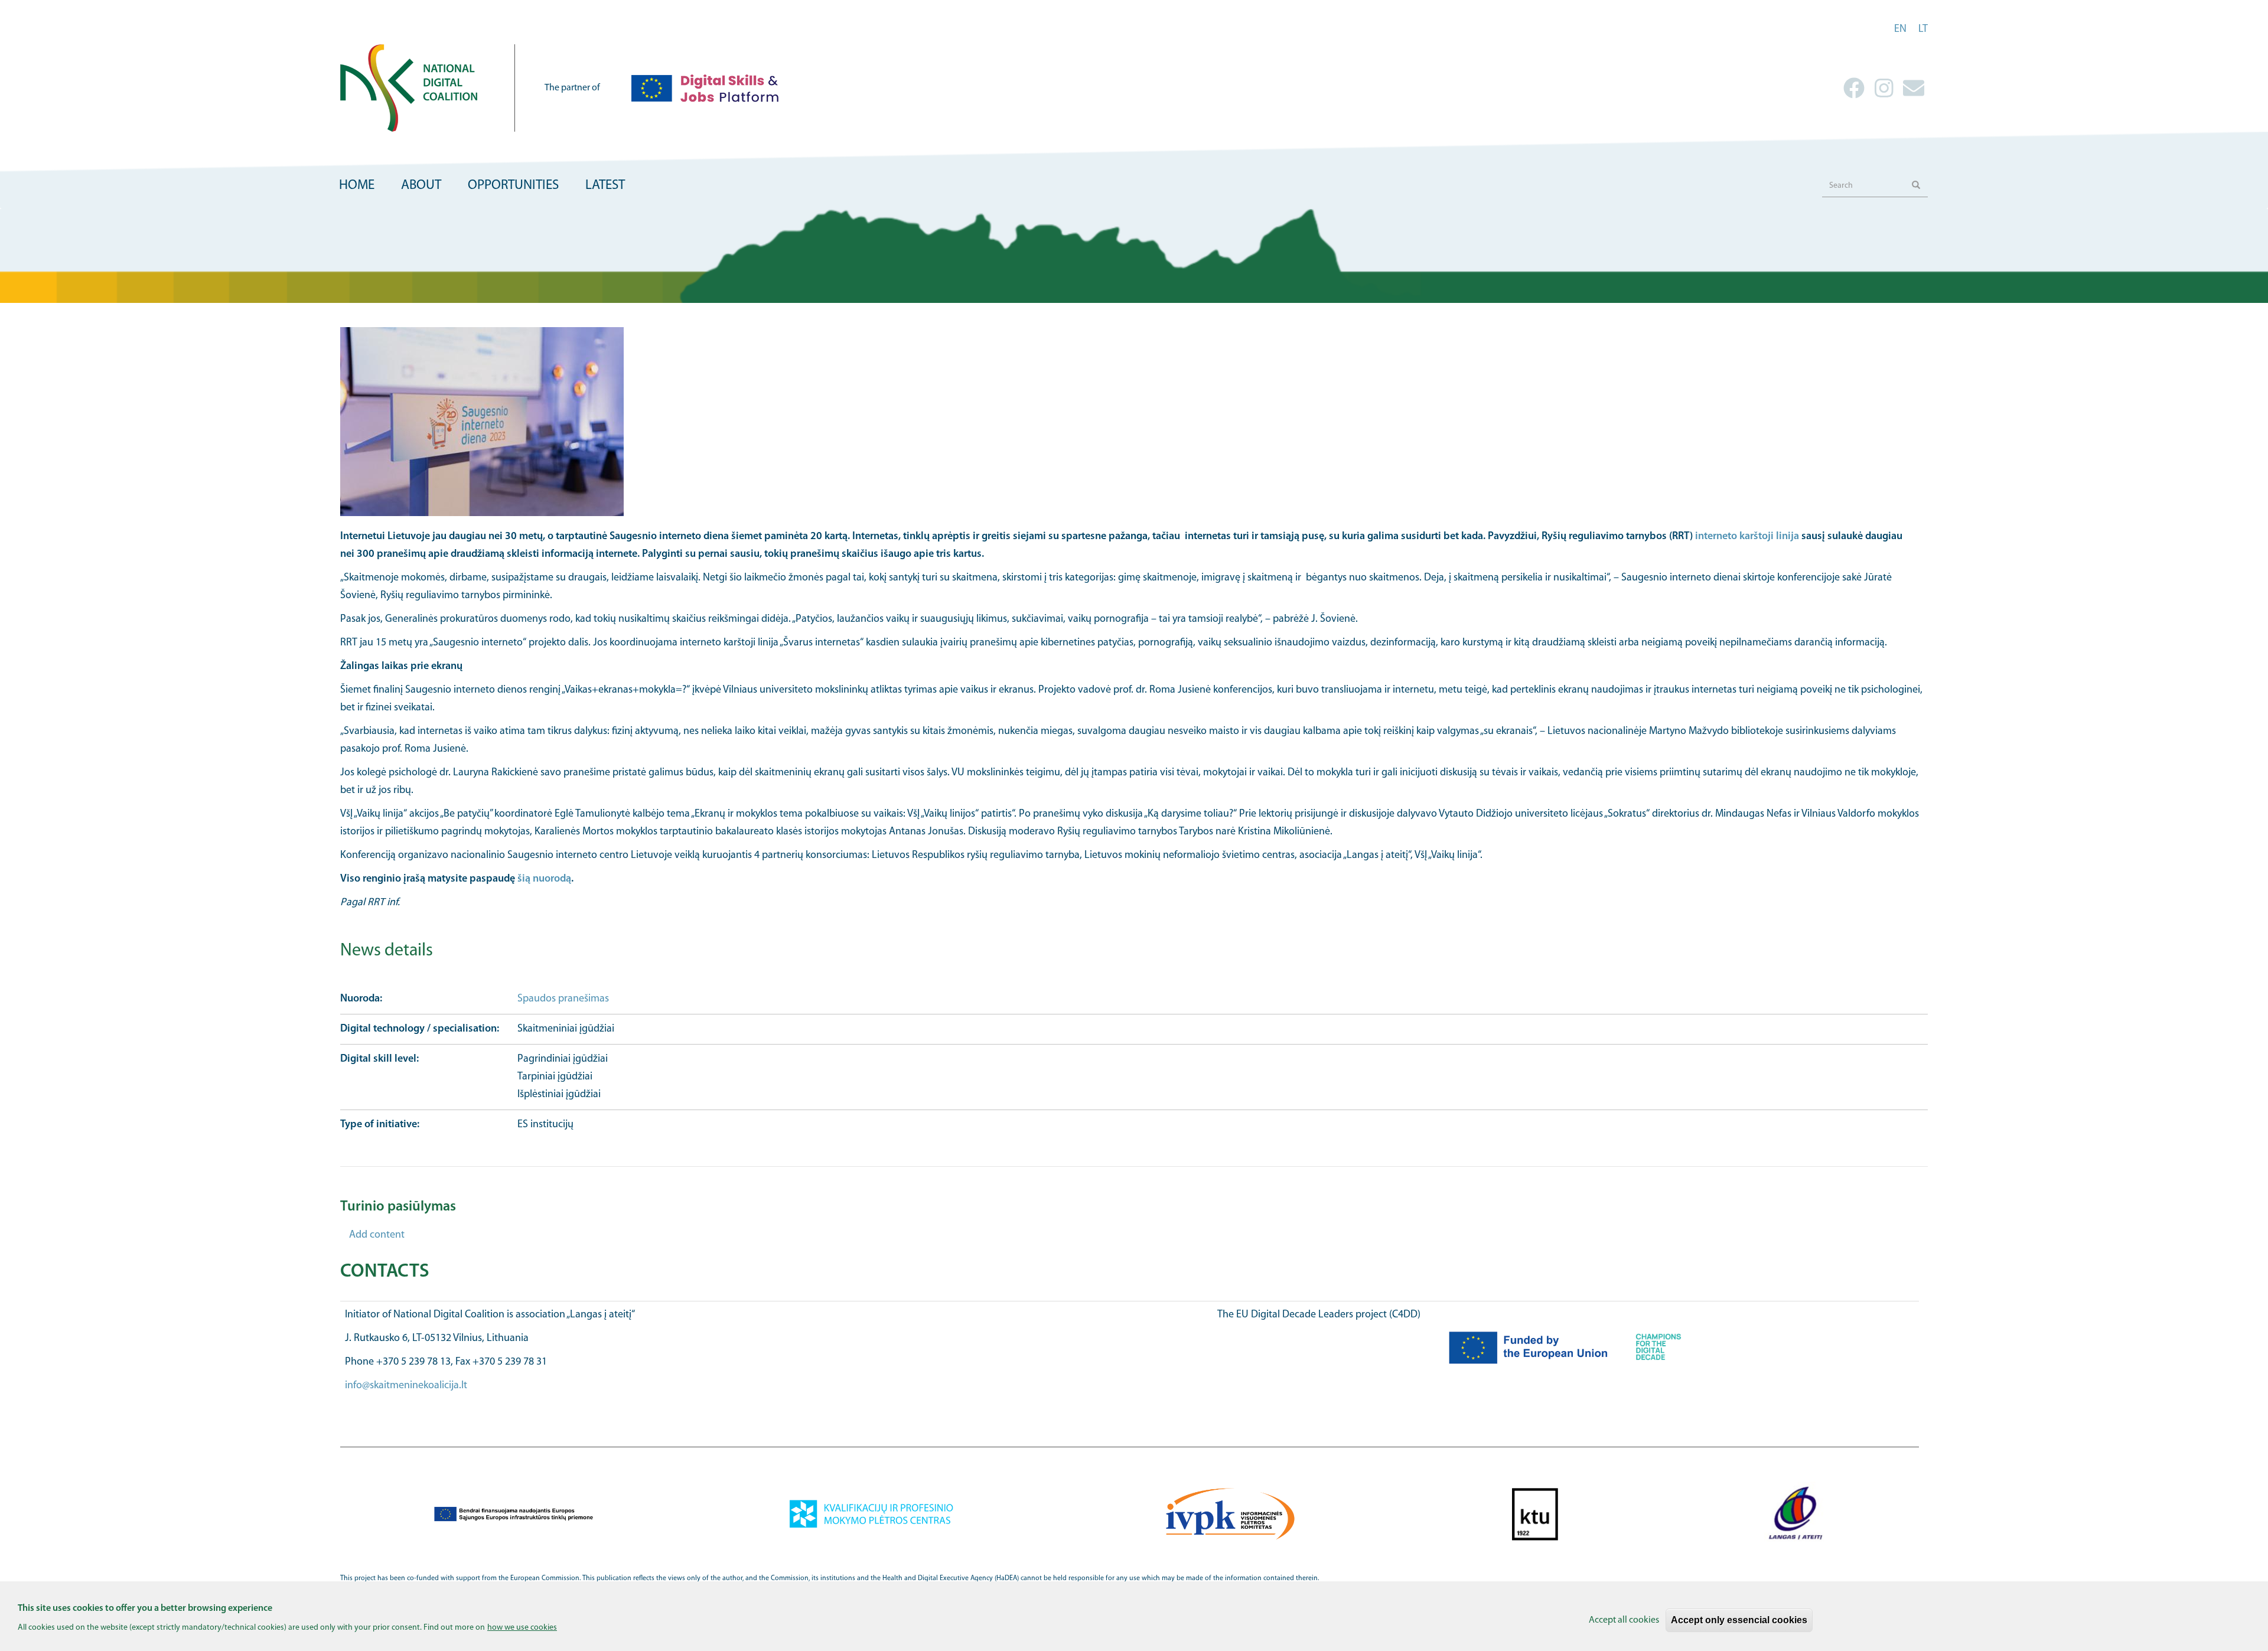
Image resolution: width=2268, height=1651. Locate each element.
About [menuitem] (421, 186)
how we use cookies (522, 1627)
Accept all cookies (1624, 1620)
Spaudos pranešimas (563, 999)
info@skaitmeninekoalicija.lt (406, 1386)
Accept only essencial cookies (1739, 1620)
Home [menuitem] (357, 186)
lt (1923, 30)
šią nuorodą (544, 879)
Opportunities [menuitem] (513, 186)
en (1900, 30)
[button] (1134, 422)
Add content (377, 1235)
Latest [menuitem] (605, 186)
